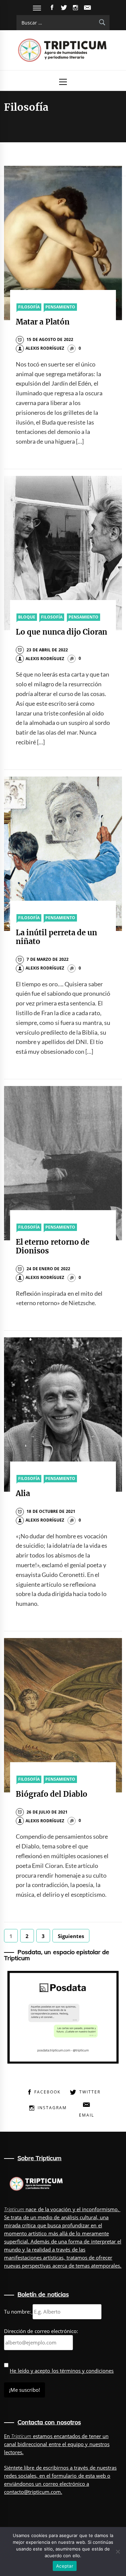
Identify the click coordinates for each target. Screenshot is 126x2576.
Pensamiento (60, 307)
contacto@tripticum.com (32, 2492)
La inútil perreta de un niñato (56, 937)
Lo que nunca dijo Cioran (61, 632)
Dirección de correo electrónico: (41, 2331)
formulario (64, 2476)
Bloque (27, 617)
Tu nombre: (17, 2312)
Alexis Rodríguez (45, 348)
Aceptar (65, 2566)
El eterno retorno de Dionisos (53, 1246)
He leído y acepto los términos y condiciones (62, 2371)
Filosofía (29, 307)
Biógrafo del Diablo (52, 1794)
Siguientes (71, 1936)
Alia (23, 1493)
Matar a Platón (43, 322)
